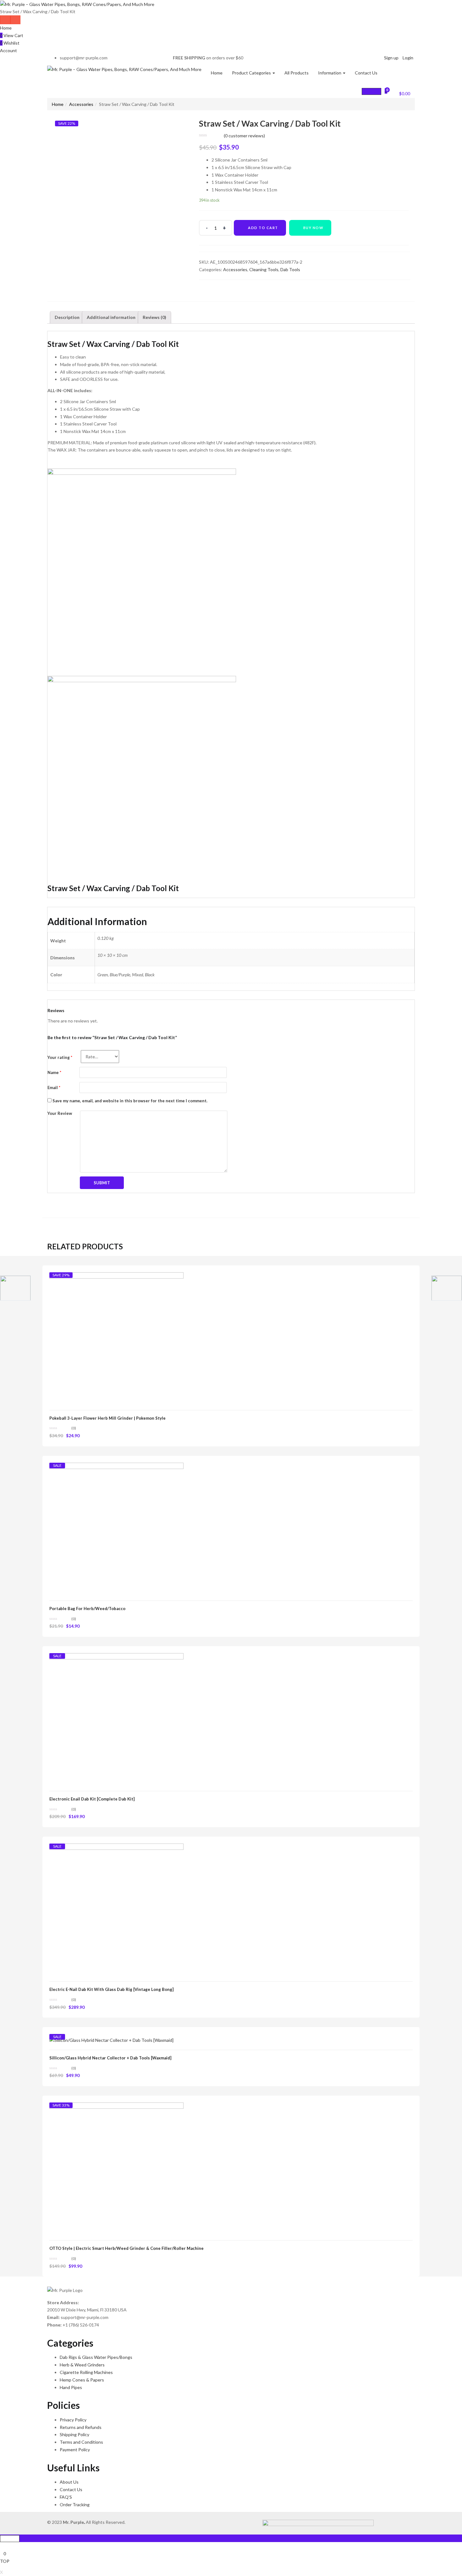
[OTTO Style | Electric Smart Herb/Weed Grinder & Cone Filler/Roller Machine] (116, 2169)
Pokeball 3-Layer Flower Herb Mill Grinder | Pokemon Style (107, 1418)
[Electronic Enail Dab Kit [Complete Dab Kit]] (116, 1720)
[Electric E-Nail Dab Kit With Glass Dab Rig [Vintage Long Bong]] (116, 1910)
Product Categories (252, 73)
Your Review (60, 1113)
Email (54, 1088)
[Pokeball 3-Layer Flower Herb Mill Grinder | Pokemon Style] (116, 1339)
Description (67, 317)
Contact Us (366, 73)
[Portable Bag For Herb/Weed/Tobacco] (116, 1529)
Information (330, 73)
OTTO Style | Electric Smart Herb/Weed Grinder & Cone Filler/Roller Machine (126, 2248)
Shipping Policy (74, 2434)
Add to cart (263, 228)
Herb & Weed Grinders (82, 2365)
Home (6, 28)
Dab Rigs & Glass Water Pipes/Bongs (96, 2357)
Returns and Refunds (81, 2427)
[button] (401, 93)
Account (8, 50)
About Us (69, 2482)
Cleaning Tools (264, 269)
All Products (297, 73)
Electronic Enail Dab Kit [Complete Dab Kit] (92, 1799)
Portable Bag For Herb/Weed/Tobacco (87, 1609)
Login (408, 58)
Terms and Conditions (81, 2442)
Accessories (81, 104)
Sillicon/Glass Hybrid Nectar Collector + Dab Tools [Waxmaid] (110, 2058)
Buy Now (313, 228)
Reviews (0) (154, 317)
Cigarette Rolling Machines (86, 2372)
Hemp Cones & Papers (82, 2380)
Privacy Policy (73, 2420)
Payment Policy (75, 2450)
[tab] (67, 317)
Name (54, 1072)
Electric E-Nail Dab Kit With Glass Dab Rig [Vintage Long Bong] (111, 1989)
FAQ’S (66, 2497)
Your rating (60, 1057)
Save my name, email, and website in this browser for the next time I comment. (130, 1101)
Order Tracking (75, 2505)
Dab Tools (290, 269)
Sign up (391, 58)
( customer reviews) (244, 136)
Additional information (111, 317)
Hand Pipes (71, 2387)
